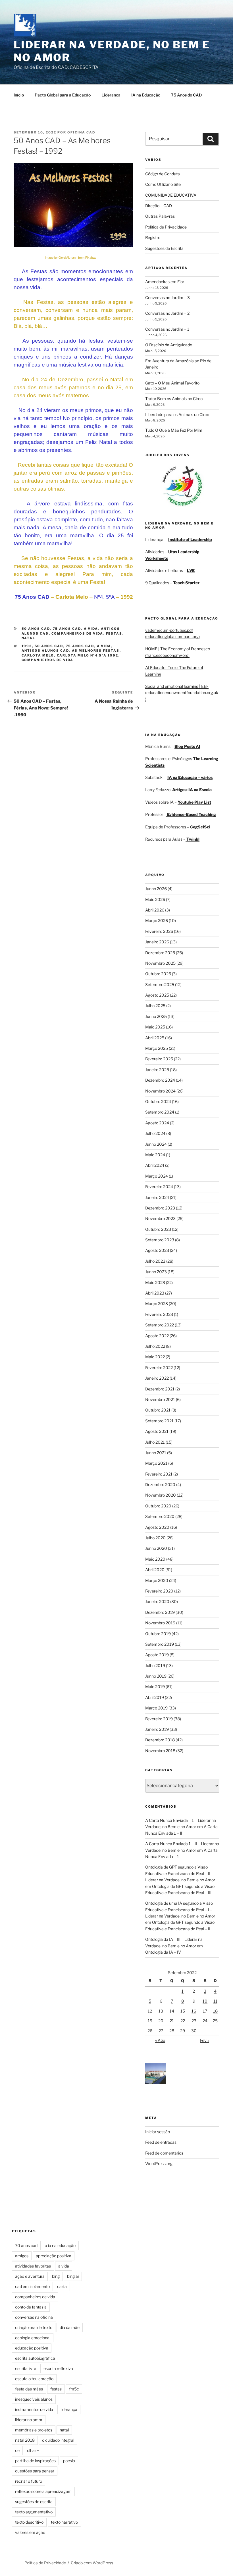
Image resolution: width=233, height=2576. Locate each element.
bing (56, 2276)
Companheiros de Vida (77, 633)
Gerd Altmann (68, 258)
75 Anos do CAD (186, 95)
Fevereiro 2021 (159, 1474)
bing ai (73, 2276)
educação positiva (32, 2348)
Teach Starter (186, 583)
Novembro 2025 (160, 963)
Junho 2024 (156, 1144)
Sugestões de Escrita (164, 248)
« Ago (160, 2040)
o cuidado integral (58, 2440)
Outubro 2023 (158, 1229)
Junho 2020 (156, 1548)
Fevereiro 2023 (159, 1314)
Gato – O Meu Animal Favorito (172, 383)
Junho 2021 (156, 1453)
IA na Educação (146, 95)
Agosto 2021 (157, 1431)
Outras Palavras (160, 216)
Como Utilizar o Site (163, 184)
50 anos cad (49, 646)
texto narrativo (64, 2522)
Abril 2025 (155, 1038)
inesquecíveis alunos (34, 2399)
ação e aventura (30, 2276)
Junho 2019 (156, 1676)
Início (19, 95)
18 (215, 2011)
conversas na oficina (34, 2317)
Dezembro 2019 (160, 1612)
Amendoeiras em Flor (165, 282)
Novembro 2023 (160, 1218)
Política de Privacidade (166, 227)
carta (62, 2286)
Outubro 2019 (158, 1634)
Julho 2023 (155, 1261)
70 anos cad (26, 2245)
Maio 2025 (155, 1027)
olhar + (33, 2450)
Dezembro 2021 (160, 1389)
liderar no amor (29, 2420)
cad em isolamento (32, 2286)
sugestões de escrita (34, 2502)
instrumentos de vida (34, 2409)
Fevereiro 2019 (159, 1719)
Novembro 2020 (161, 1495)
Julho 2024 (155, 1133)
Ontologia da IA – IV (163, 1952)
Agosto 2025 (157, 995)
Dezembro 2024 (160, 1080)
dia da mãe (70, 2327)
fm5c (74, 2389)
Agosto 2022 (157, 1336)
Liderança (111, 95)
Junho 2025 (156, 1016)
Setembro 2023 (160, 1240)
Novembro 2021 (160, 1399)
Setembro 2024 (160, 1112)
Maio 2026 (155, 899)
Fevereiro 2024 (159, 1187)
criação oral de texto (34, 2327)
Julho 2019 (155, 1665)
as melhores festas (96, 651)
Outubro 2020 (158, 1506)
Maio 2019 (155, 1687)
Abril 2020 (155, 1570)
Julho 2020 (155, 1538)
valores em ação (30, 2532)
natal (64, 2430)
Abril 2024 (155, 1165)
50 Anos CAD (36, 629)
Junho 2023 (156, 1272)
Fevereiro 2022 (159, 1368)
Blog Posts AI (187, 746)
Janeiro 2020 (157, 1601)
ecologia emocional (33, 2338)
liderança (69, 2409)
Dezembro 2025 (160, 953)
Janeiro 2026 (157, 942)
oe (17, 2450)
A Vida (91, 629)
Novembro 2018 (160, 1751)
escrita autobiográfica (35, 2358)
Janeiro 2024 (157, 1197)
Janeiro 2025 (157, 1070)
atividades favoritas (33, 2266)
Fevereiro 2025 (159, 1059)
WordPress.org (159, 2164)
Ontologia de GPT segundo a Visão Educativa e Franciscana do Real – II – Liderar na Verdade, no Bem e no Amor (180, 1873)
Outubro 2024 (158, 1101)
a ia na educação (60, 2245)
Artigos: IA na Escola (192, 790)
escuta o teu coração (34, 2379)
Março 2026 (157, 920)
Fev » (205, 2040)
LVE (191, 570)
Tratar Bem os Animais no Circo (174, 399)
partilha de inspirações (35, 2461)
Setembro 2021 (159, 1421)
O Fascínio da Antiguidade (169, 345)
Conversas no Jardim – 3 (168, 298)
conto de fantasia (31, 2307)
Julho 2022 (155, 1346)
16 (194, 2011)
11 (215, 2001)
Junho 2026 (156, 889)
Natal (29, 638)
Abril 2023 (155, 1293)
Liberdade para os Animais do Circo (177, 414)
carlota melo (38, 655)
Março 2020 (157, 1580)
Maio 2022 (155, 1357)
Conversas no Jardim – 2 (167, 313)
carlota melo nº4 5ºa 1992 (88, 655)
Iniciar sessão (158, 2132)
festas (56, 2389)
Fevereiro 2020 (159, 1591)
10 (205, 2001)
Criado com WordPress (92, 2563)
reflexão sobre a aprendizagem (43, 2491)
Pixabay (91, 258)
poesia (69, 2461)
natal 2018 (25, 2440)
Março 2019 (156, 1708)
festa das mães (29, 2389)
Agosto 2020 (157, 1527)
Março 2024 (157, 1176)
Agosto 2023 (157, 1250)
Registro (153, 237)
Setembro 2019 (160, 1644)
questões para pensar (35, 2471)
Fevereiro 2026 (159, 931)
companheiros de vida (48, 660)
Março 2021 (156, 1463)
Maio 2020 (155, 1559)
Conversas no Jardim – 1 (167, 329)
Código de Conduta (163, 174)
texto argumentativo (34, 2512)
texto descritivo (29, 2522)
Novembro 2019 (160, 1623)
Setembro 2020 (160, 1516)
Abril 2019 (155, 1697)
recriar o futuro (29, 2481)
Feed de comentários (164, 2153)
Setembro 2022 (160, 1325)
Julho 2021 (155, 1442)
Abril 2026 (155, 910)
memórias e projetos (34, 2430)
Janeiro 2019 (157, 1729)
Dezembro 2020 (160, 1485)
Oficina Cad (81, 132)
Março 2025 (157, 1048)
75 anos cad (80, 646)
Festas (114, 633)
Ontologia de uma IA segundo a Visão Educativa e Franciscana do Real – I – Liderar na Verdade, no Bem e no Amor (180, 1910)
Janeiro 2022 (157, 1378)
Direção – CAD (159, 206)
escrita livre (26, 2368)
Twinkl (193, 839)
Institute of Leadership (190, 539)
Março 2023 (157, 1304)
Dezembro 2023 (160, 1208)
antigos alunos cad (45, 651)
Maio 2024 (155, 1155)
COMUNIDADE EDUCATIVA (171, 195)
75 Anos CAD (67, 629)
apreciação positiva (54, 2256)
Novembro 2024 (160, 1091)
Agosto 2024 (157, 1123)
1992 (27, 646)
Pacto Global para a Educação (63, 95)
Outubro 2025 (158, 974)
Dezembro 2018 (160, 1740)
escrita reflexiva (58, 2368)
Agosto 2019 (157, 1655)
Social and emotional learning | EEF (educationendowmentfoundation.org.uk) (182, 693)
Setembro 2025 (160, 984)
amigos (22, 2256)
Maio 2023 (155, 1282)
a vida (104, 646)
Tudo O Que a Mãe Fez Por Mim (174, 430)
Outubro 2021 (158, 1410)
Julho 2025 (155, 1006)
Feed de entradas (161, 2142)
